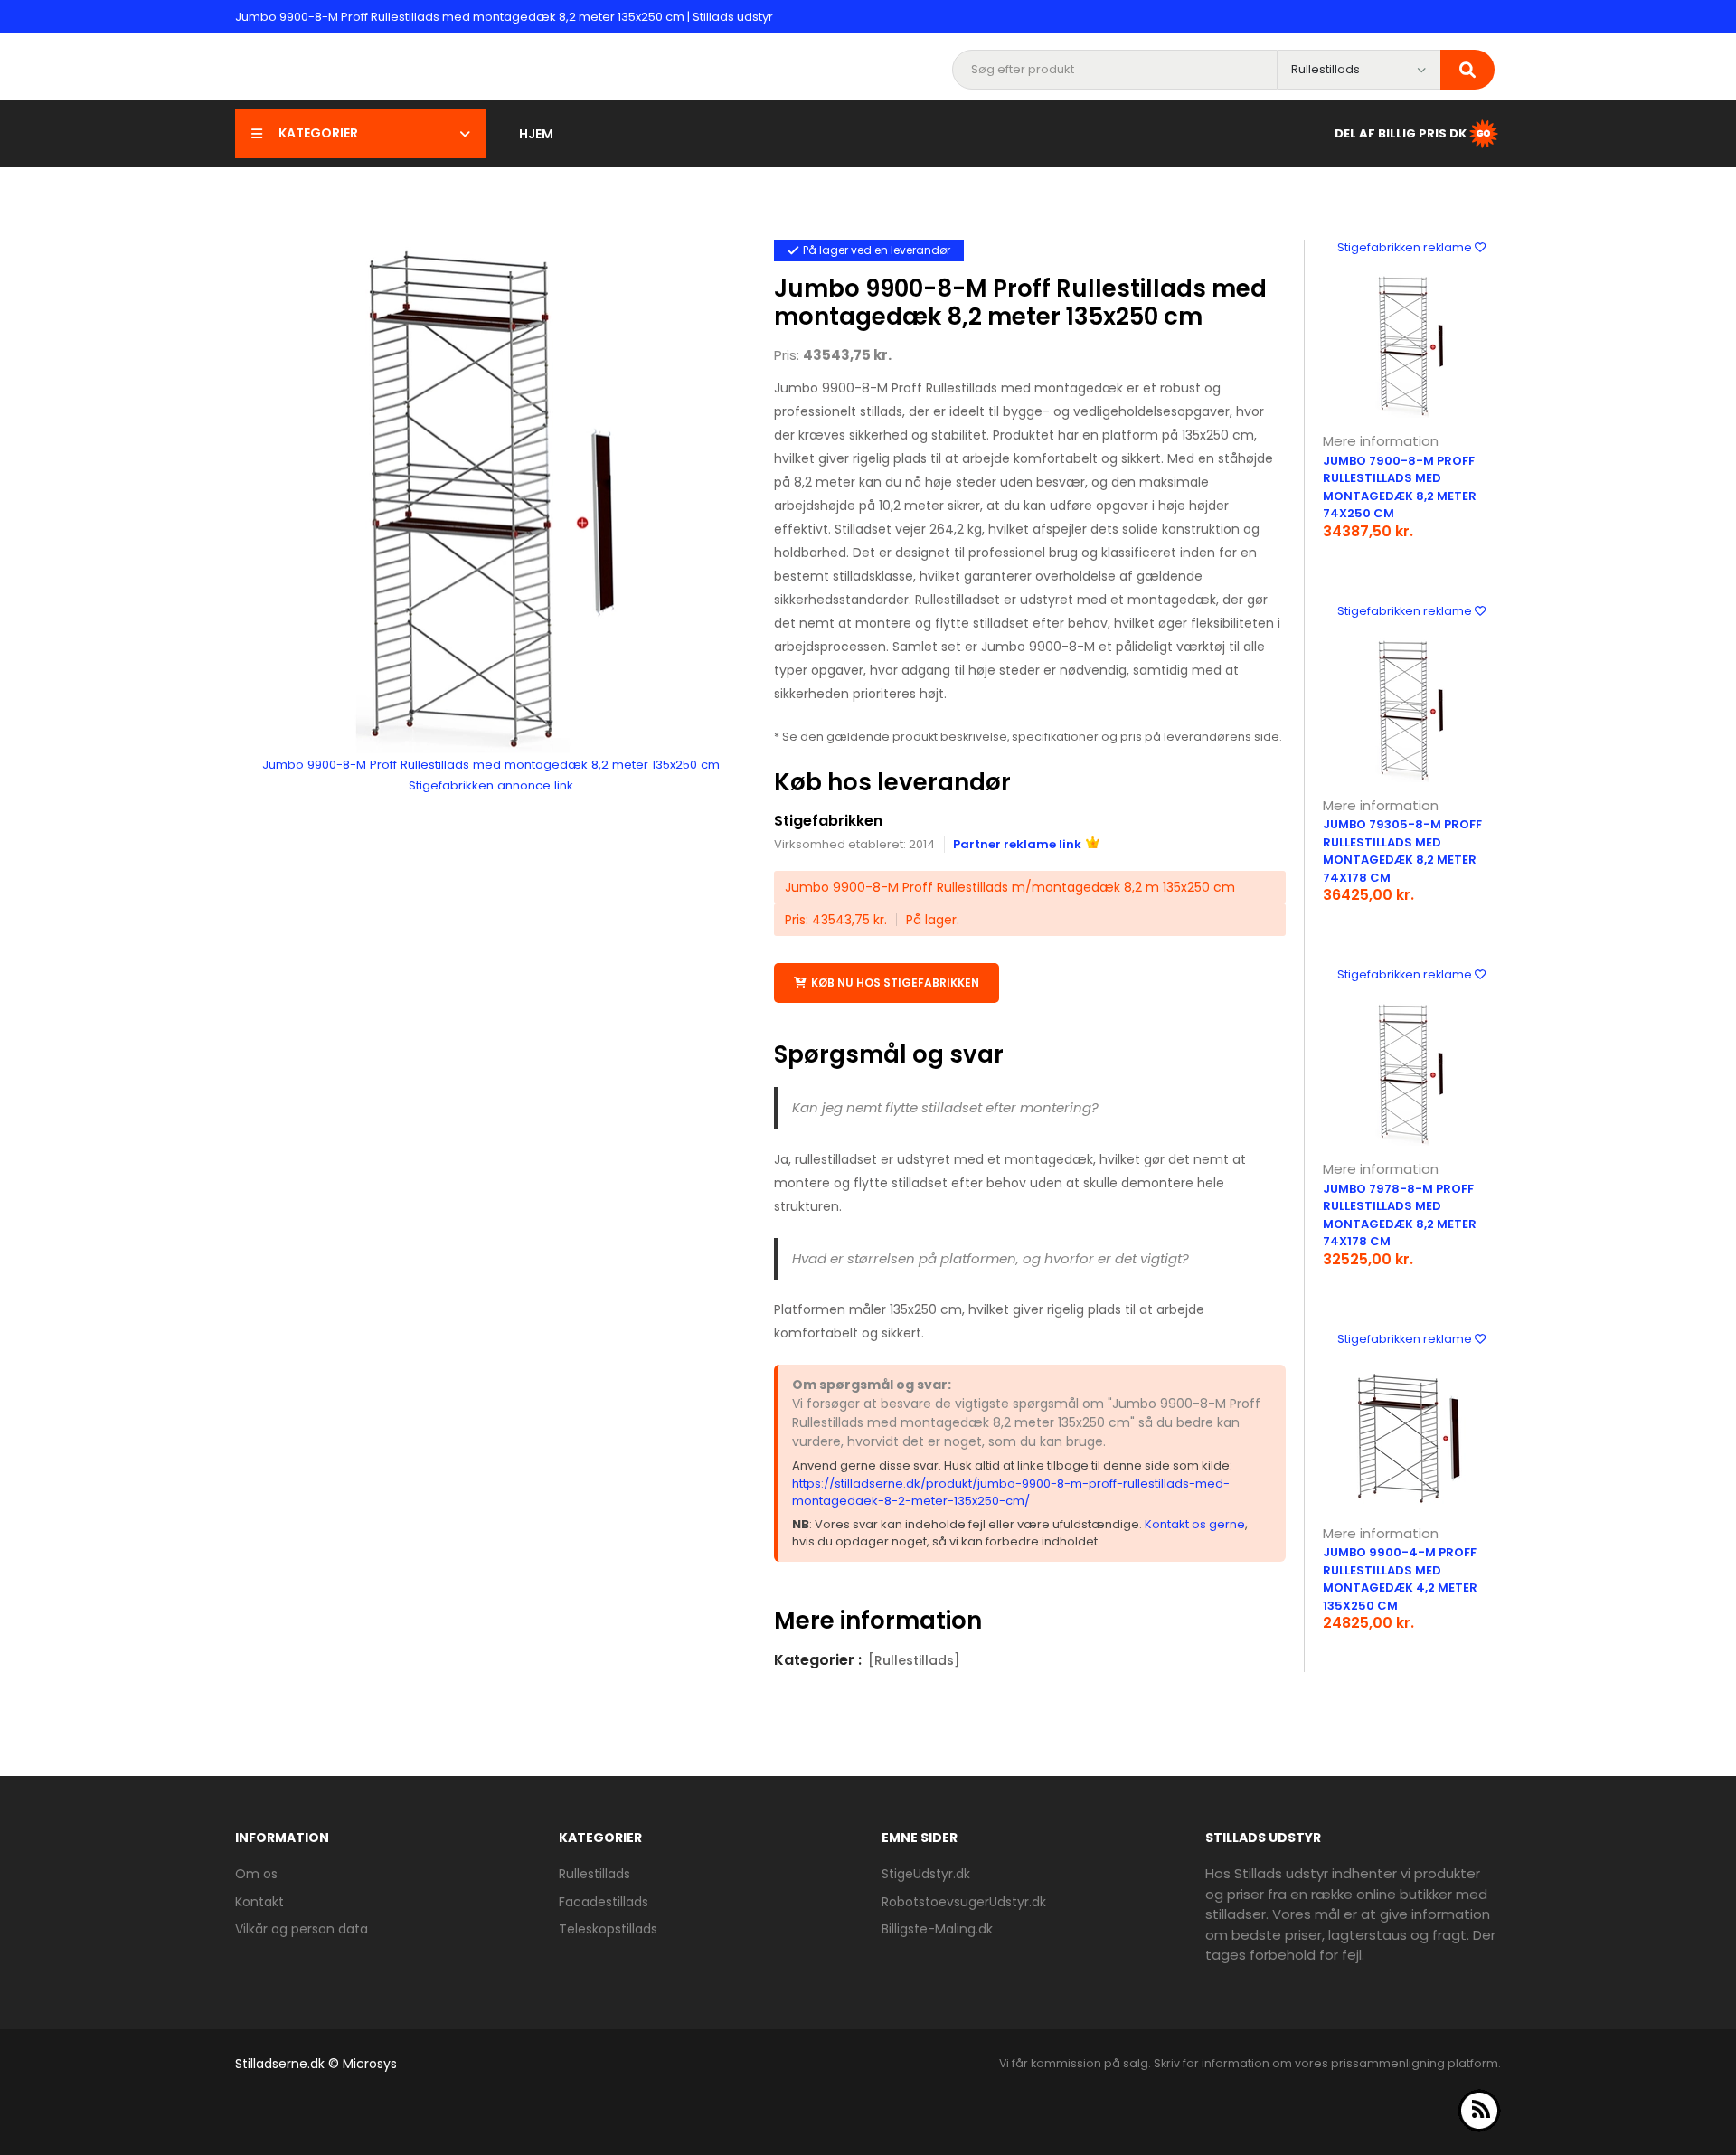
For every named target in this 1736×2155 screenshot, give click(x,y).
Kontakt (259, 1902)
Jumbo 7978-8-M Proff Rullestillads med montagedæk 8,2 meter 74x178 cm (1400, 1215)
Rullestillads (594, 1874)
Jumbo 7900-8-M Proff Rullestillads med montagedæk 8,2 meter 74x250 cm (1400, 487)
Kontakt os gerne (1195, 1524)
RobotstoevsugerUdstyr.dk (964, 1902)
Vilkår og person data (302, 1929)
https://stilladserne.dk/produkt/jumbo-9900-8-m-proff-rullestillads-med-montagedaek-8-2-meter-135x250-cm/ (1011, 1493)
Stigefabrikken (828, 821)
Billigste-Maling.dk (937, 1929)
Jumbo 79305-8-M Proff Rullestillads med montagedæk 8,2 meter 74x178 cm (1402, 851)
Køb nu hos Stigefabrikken (895, 983)
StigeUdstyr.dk (926, 1874)
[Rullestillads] (914, 1660)
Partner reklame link (1017, 844)
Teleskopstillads (608, 1929)
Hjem (536, 134)
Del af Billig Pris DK (1401, 132)
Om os (256, 1874)
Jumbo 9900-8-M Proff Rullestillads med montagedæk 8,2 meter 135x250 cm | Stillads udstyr (504, 17)
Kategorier (318, 133)
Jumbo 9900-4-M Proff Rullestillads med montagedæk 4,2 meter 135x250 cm (1400, 1579)
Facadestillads (604, 1902)
